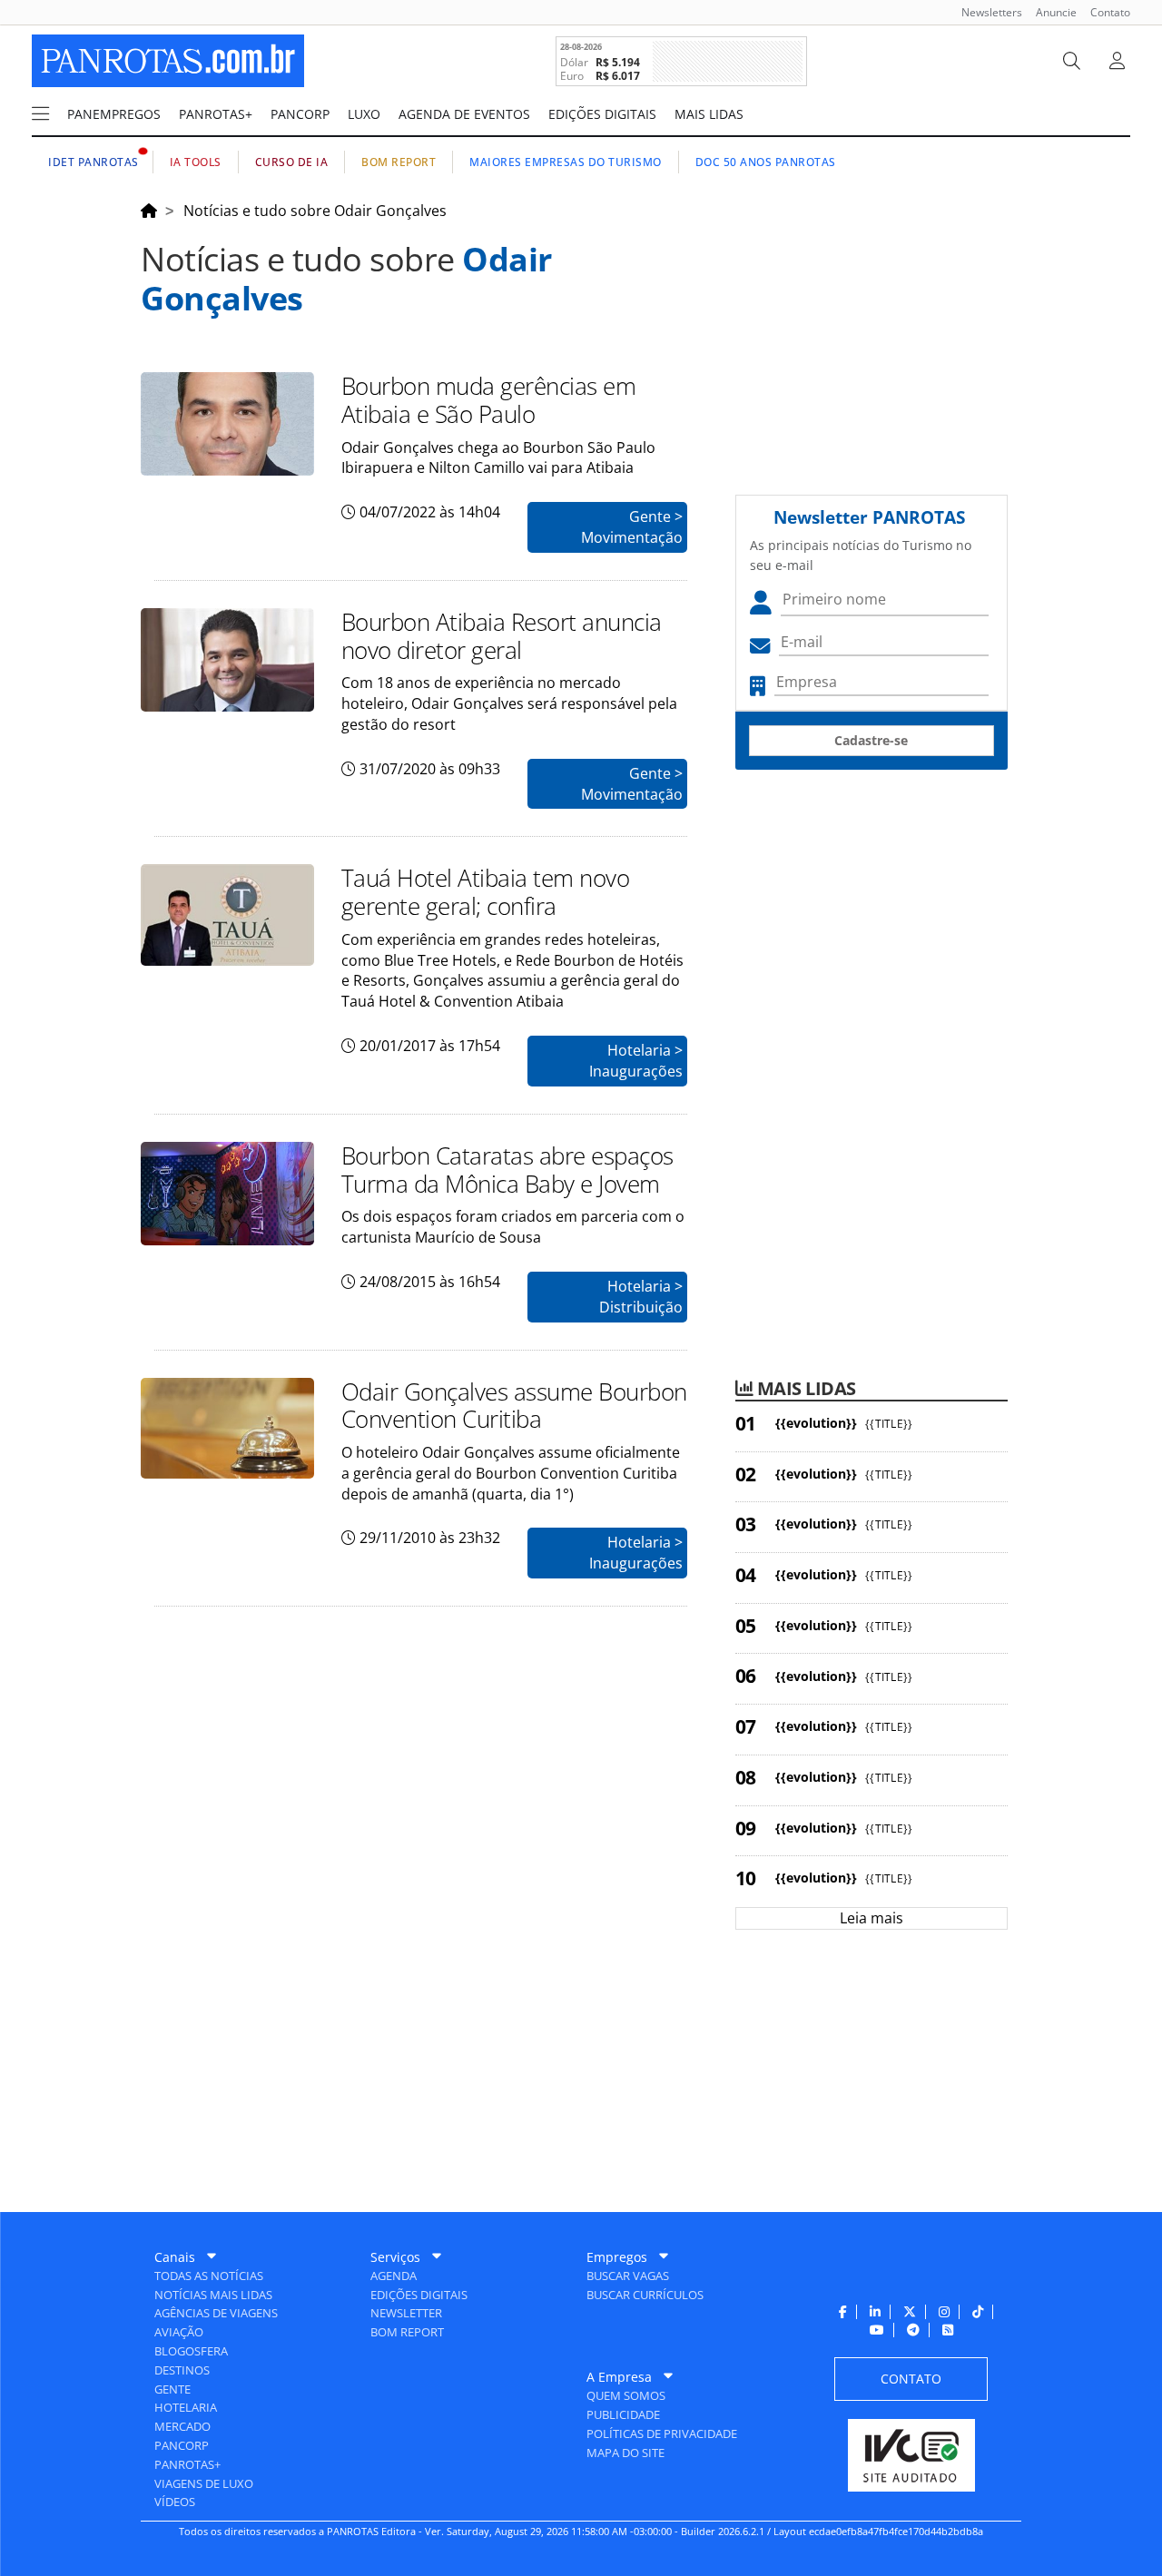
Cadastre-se (871, 740)
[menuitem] (985, 12)
